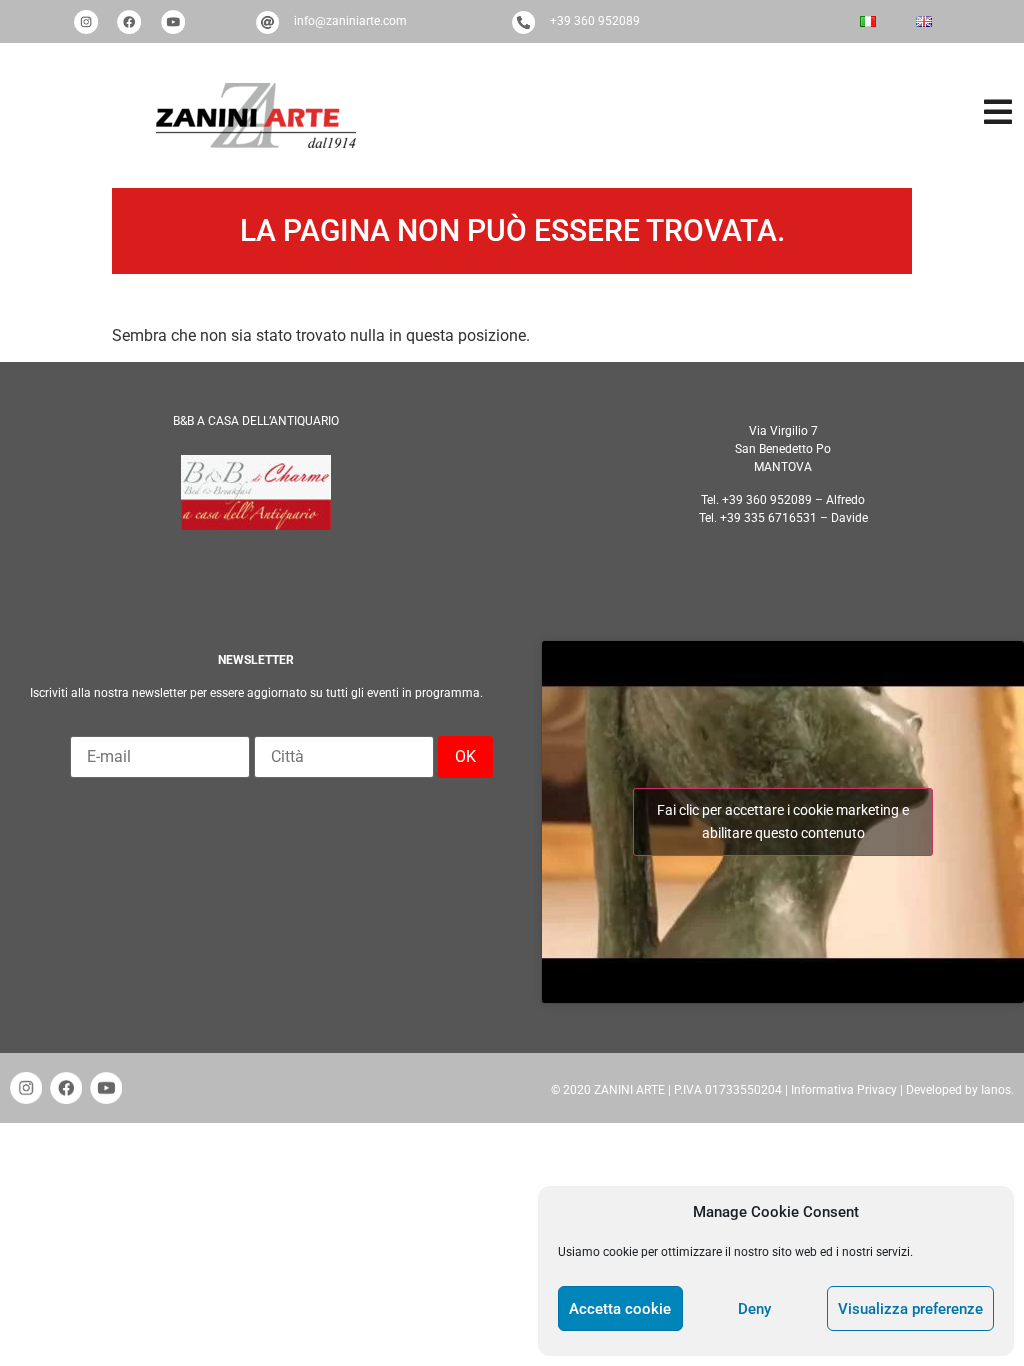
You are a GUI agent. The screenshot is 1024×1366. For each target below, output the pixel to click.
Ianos (996, 1090)
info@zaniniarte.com (350, 21)
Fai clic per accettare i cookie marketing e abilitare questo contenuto (783, 821)
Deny (754, 1309)
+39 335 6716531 (768, 518)
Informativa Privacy (844, 1090)
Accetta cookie (620, 1309)
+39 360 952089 (595, 21)
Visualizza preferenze (910, 1309)
